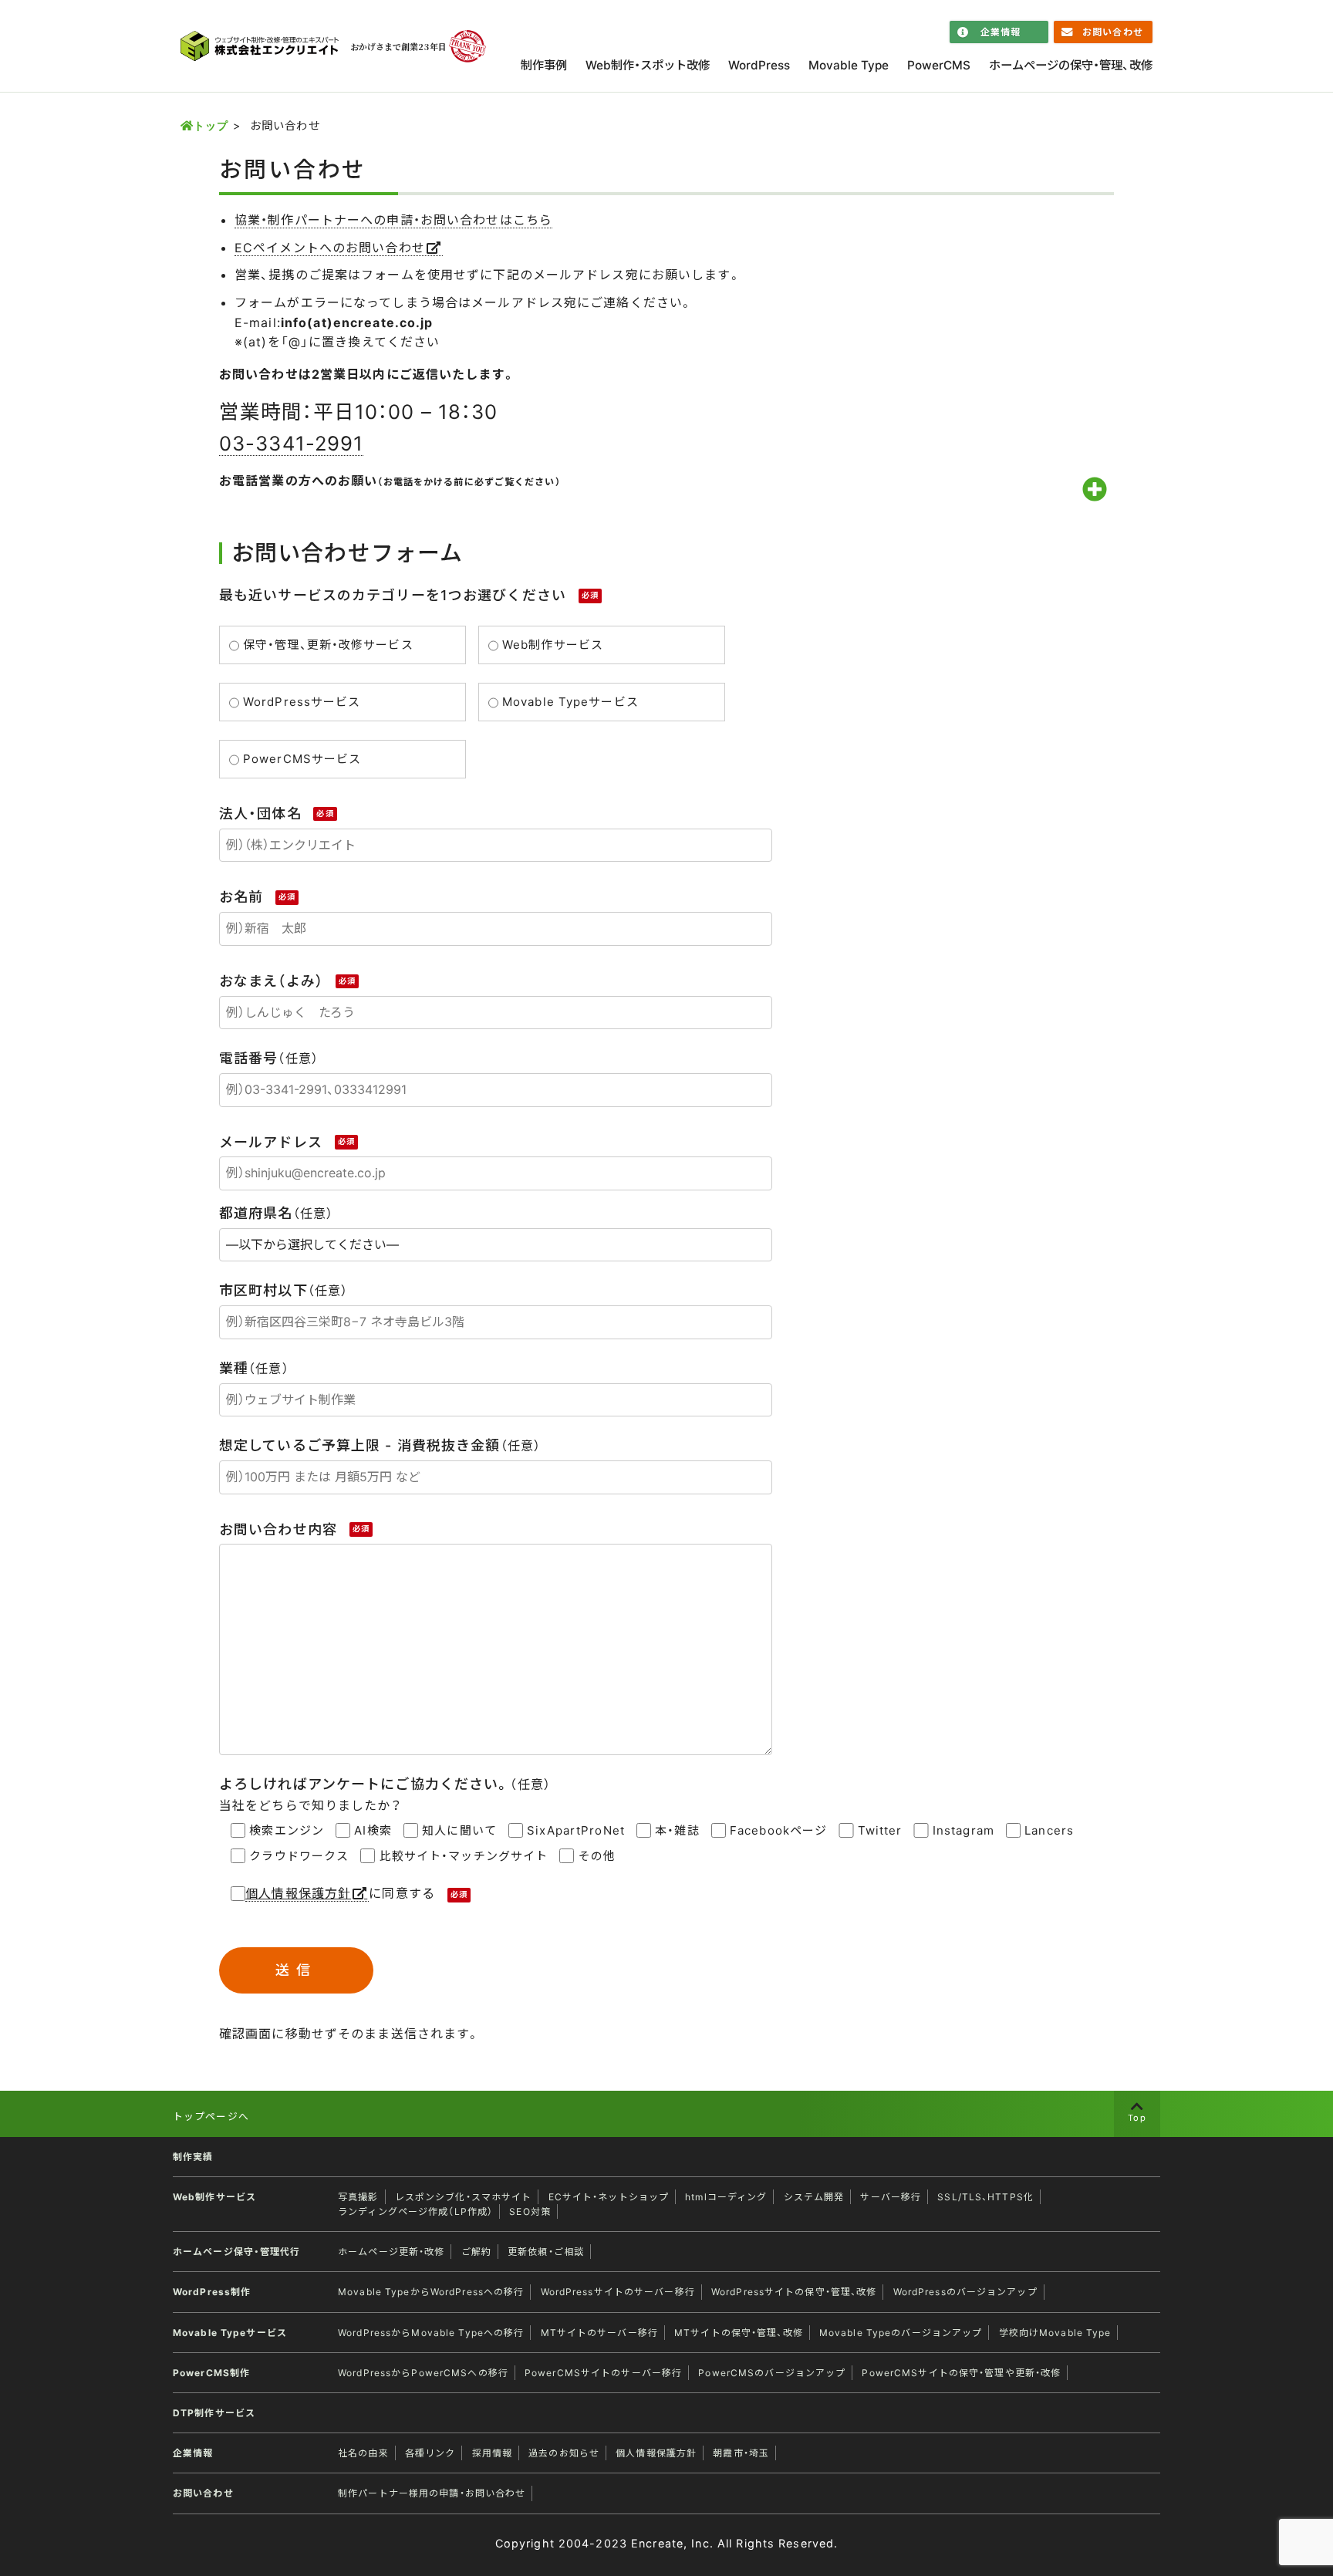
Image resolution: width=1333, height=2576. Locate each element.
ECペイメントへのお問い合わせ (330, 248)
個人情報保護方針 (298, 1893)
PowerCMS (939, 65)
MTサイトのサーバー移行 (599, 2333)
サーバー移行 (891, 2197)
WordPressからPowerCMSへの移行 (423, 2373)
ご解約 (476, 2252)
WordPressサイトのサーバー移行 (618, 2292)
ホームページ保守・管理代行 (237, 2252)
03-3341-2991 (291, 443)
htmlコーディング (726, 2197)
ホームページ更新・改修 (391, 2252)
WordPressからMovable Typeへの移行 (431, 2333)
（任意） (269, 1058)
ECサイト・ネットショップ (609, 2197)
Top (1137, 2118)
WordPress (759, 65)
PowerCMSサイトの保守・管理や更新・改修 (961, 2373)
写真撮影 (358, 2197)
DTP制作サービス (214, 2413)
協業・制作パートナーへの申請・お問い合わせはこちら (393, 220)
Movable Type (849, 65)
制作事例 (544, 65)
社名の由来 (363, 2453)
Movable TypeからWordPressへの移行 (431, 2292)
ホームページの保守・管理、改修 (1071, 65)
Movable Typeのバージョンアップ (901, 2333)
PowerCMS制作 (211, 2373)
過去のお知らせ (564, 2453)
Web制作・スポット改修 (648, 65)
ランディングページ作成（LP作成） (415, 2211)
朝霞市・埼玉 (741, 2453)
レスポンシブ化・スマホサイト (464, 2197)
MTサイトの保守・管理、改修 (739, 2333)
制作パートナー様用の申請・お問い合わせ (432, 2493)
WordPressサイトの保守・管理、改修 (794, 2292)
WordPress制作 (212, 2292)
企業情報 (1001, 32)
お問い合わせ (1113, 32)
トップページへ (211, 2117)
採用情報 (492, 2453)
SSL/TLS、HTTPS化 (985, 2197)
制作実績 (193, 2157)
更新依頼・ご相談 (546, 2252)
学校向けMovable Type (1055, 2333)
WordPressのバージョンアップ (965, 2292)
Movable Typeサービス (230, 2333)
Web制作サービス (214, 2197)
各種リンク (430, 2453)
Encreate (657, 2543)
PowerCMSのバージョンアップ (772, 2373)
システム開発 (814, 2197)
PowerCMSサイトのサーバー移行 (603, 2373)
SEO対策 (530, 2211)
